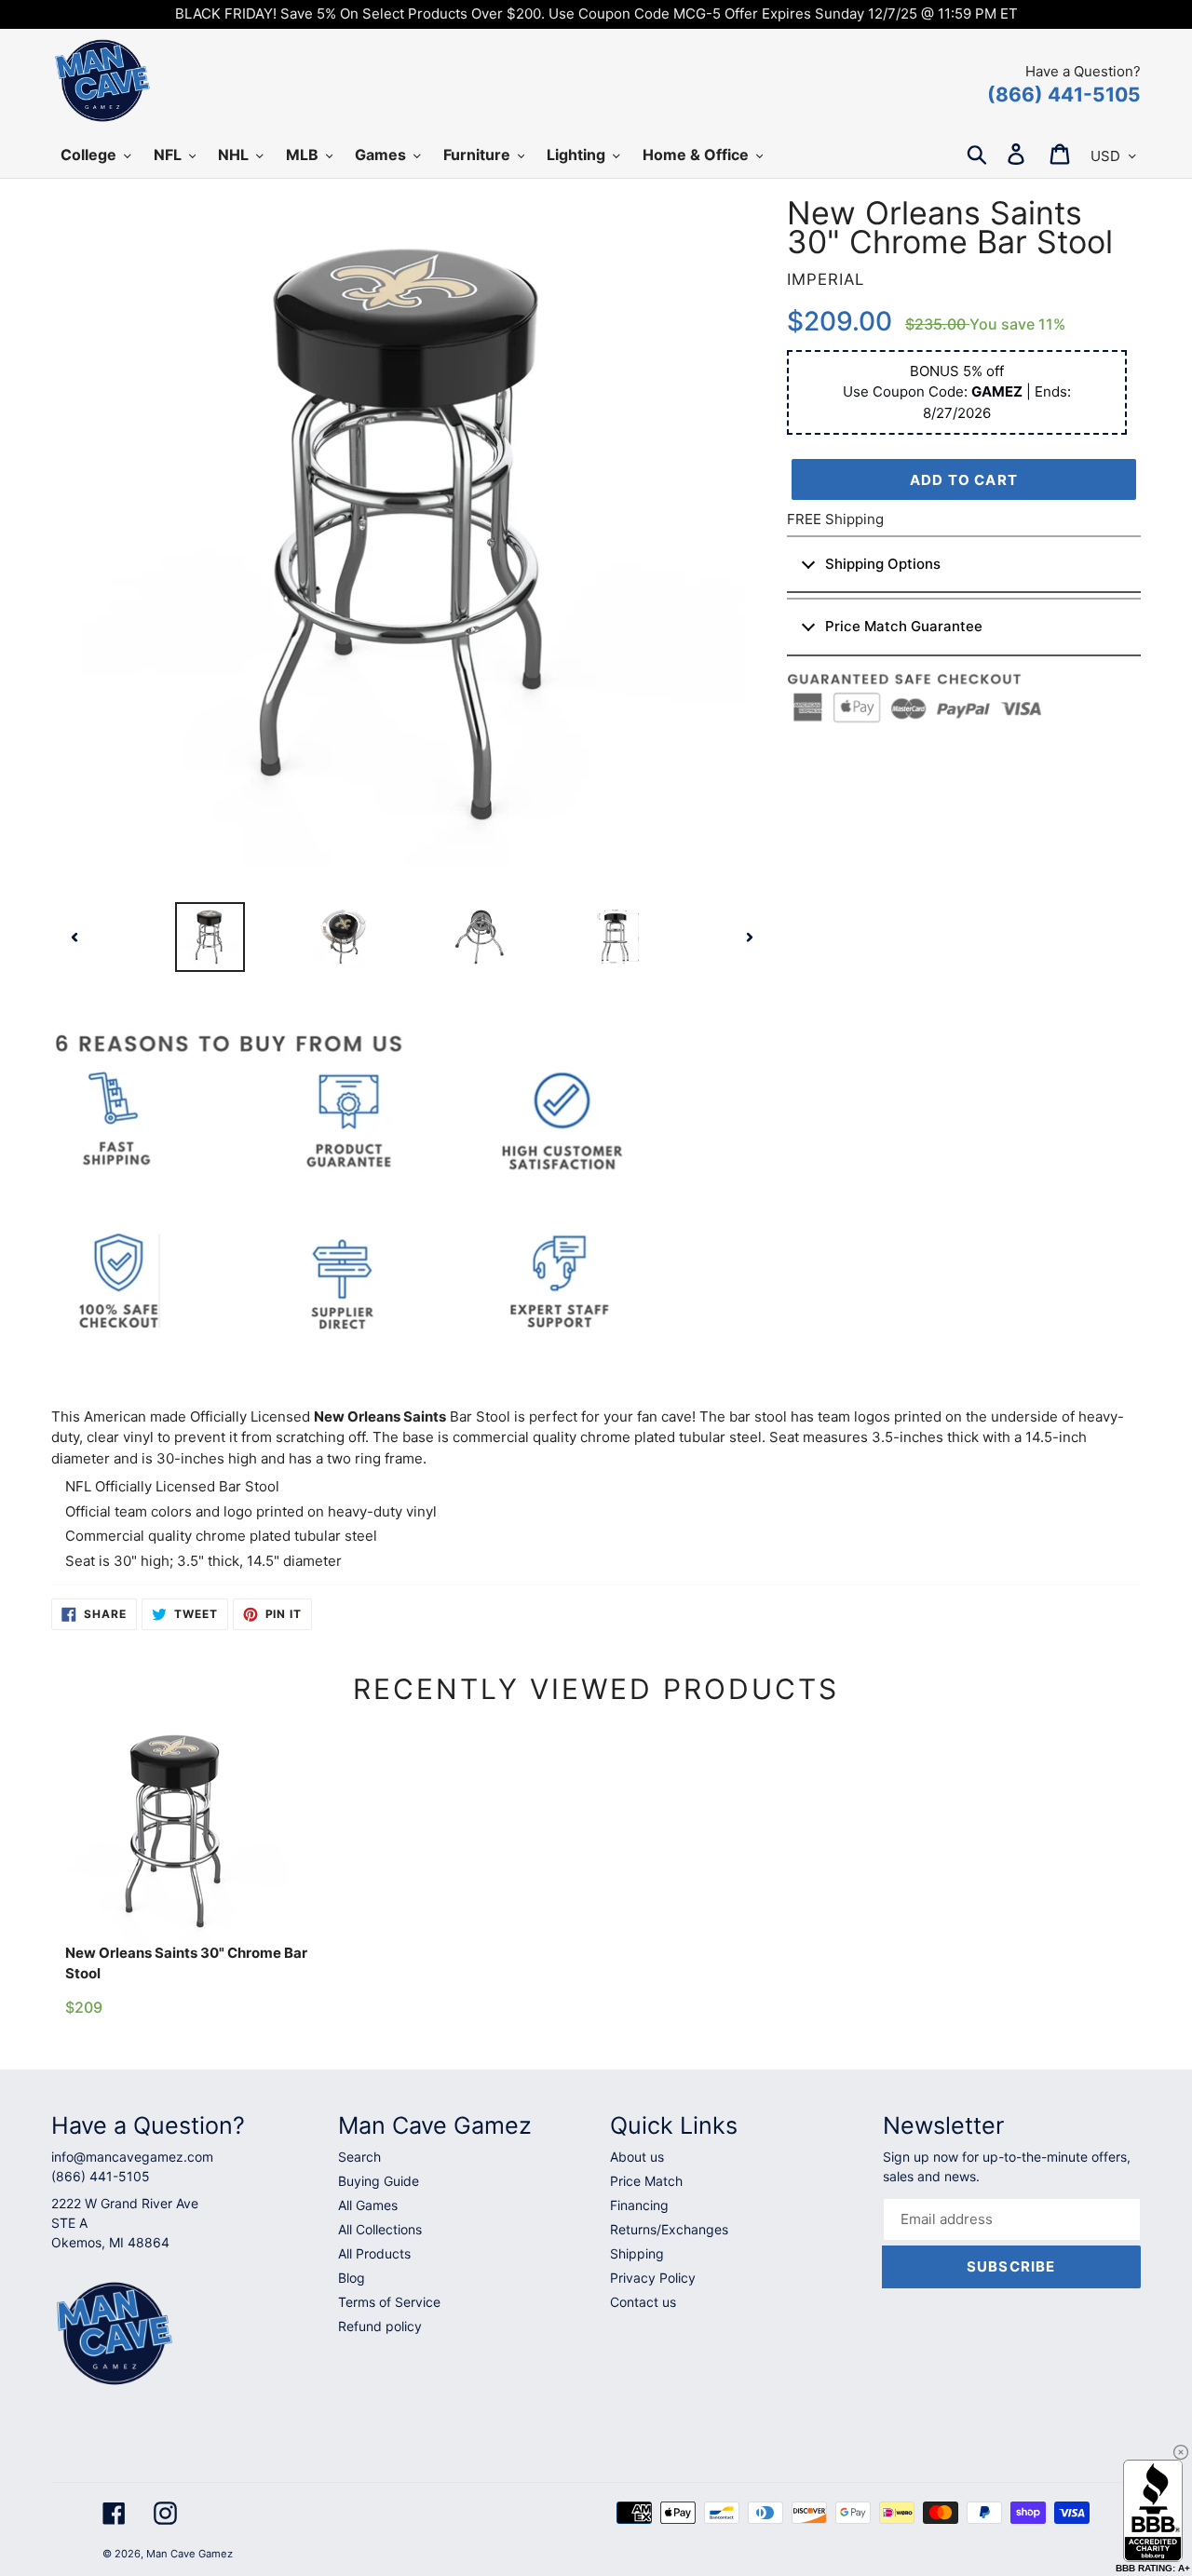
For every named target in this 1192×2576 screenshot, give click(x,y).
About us (637, 2157)
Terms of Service (389, 2302)
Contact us (643, 2302)
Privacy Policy (653, 2278)
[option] (210, 937)
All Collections (380, 2229)
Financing (639, 2205)
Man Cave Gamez (190, 2554)
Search (359, 2157)
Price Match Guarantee (904, 626)
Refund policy (380, 2326)
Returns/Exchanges (669, 2229)
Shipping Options (883, 564)
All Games (368, 2205)
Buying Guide (379, 2181)
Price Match (646, 2181)
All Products (374, 2253)
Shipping (637, 2253)
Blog (352, 2278)
